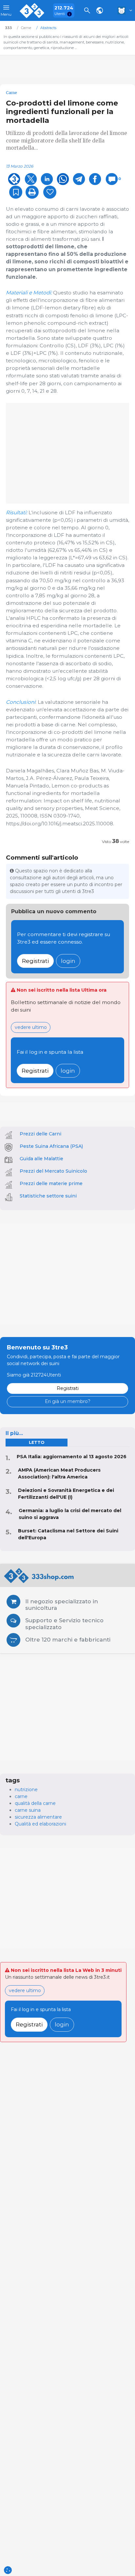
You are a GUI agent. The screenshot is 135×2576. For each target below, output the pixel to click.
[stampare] (32, 192)
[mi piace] (50, 192)
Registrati (35, 961)
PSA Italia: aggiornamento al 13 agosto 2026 (72, 1457)
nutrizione (26, 1790)
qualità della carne (35, 1803)
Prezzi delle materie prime (51, 1183)
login (68, 961)
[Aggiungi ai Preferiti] (16, 192)
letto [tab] (37, 1442)
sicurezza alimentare (38, 1817)
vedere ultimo (31, 1027)
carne (21, 1796)
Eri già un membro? (68, 1401)
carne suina (28, 1810)
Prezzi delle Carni (40, 1134)
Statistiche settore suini (48, 1196)
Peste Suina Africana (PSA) (51, 1146)
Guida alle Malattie (41, 1159)
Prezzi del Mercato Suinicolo (53, 1171)
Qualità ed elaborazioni (40, 1824)
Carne (11, 93)
